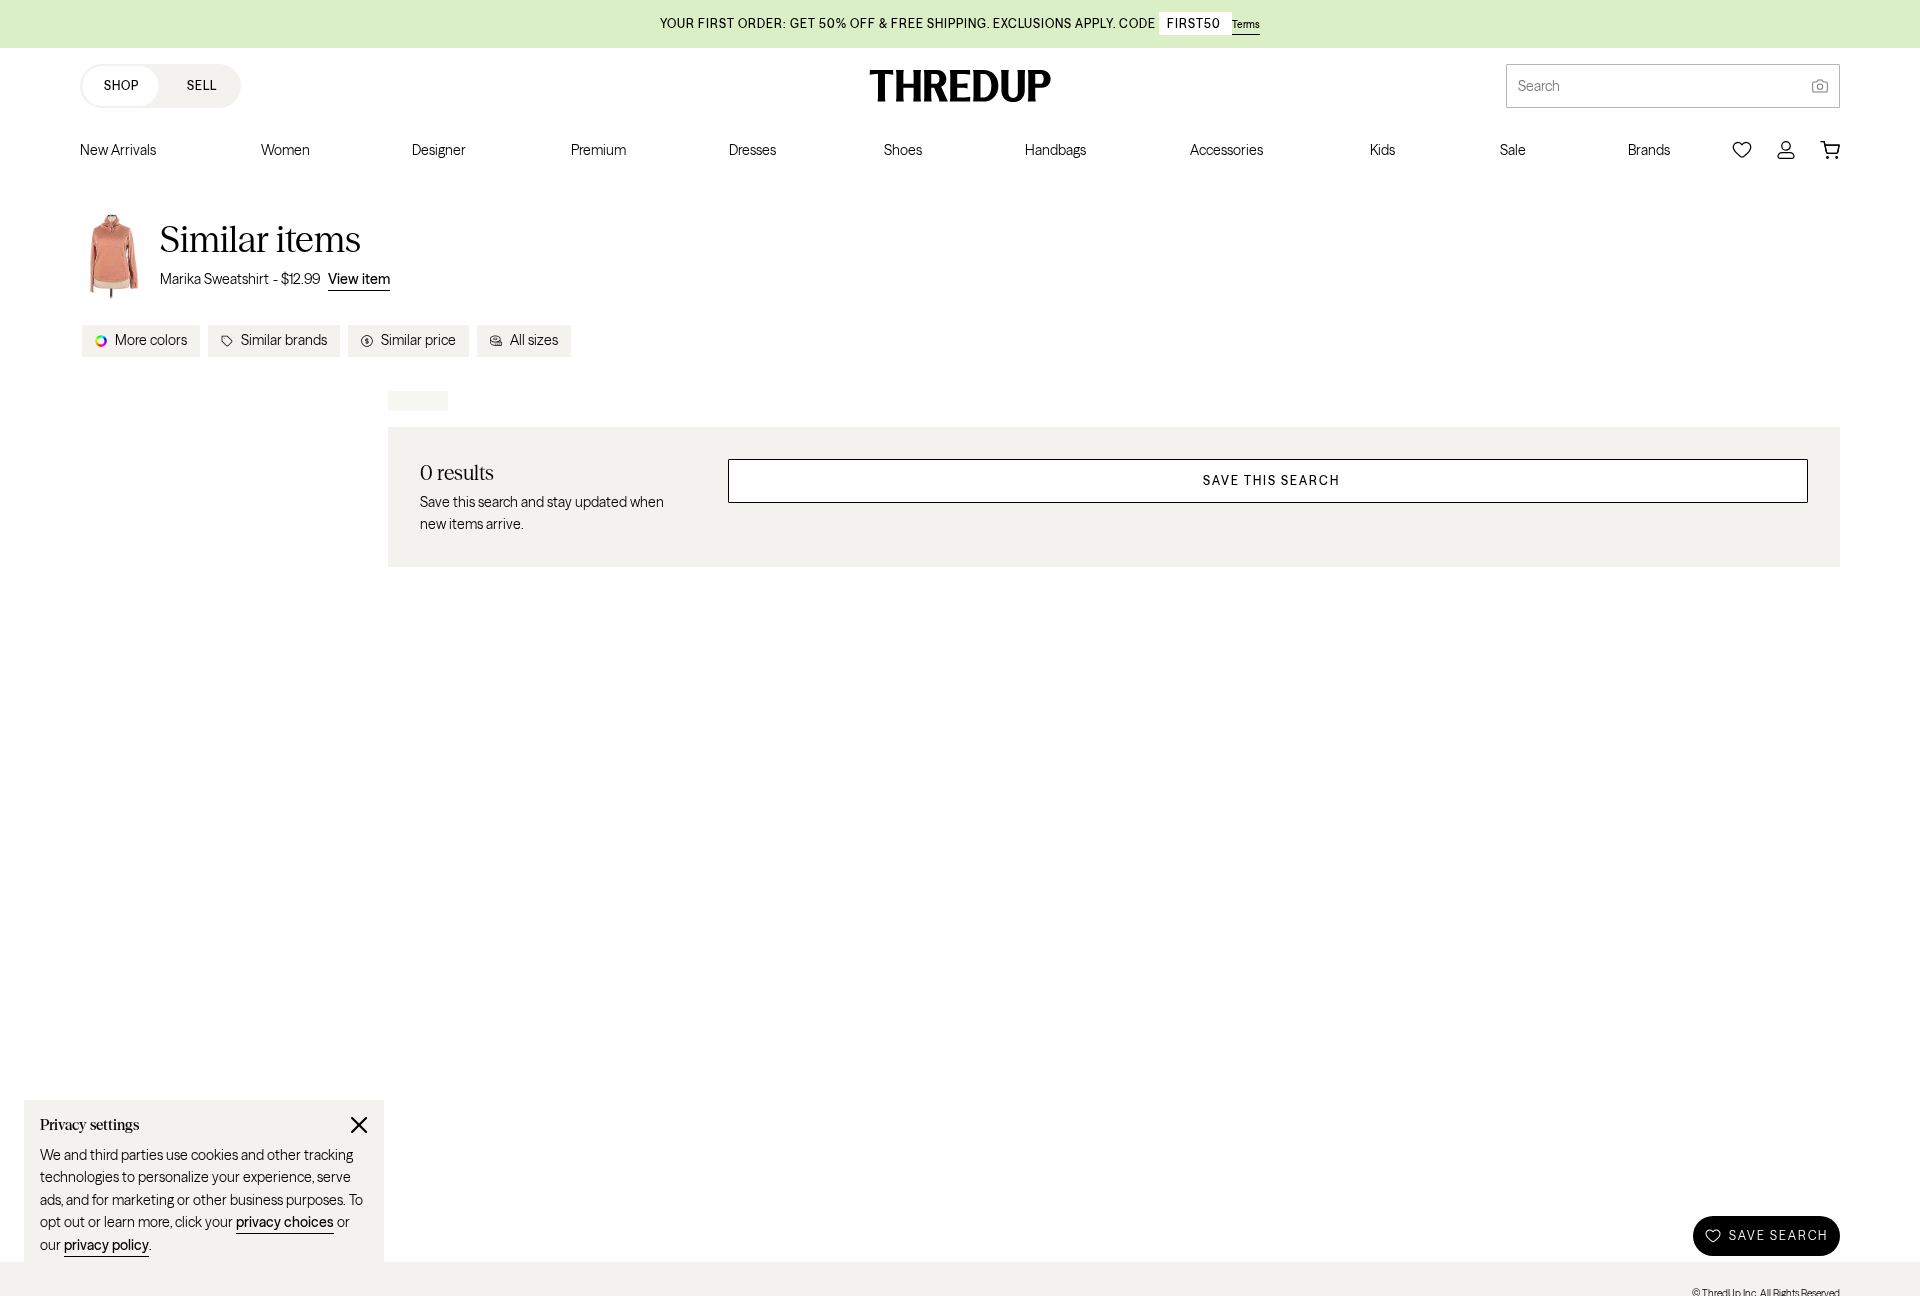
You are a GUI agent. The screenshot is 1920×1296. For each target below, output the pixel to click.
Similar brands (284, 340)
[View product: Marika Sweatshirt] (114, 253)
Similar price (418, 340)
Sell (202, 85)
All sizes (534, 340)
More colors (151, 340)
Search (1539, 86)
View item (359, 279)
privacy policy (106, 1245)
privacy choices (285, 1222)
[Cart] (1830, 150)
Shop (121, 85)
